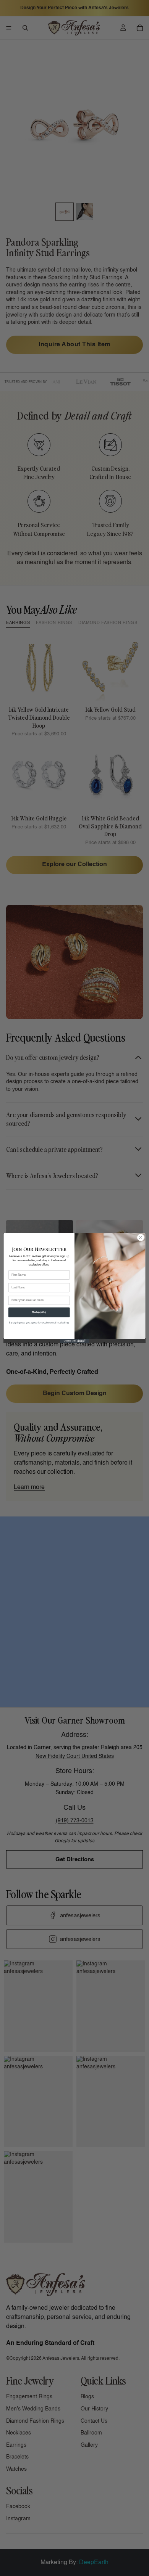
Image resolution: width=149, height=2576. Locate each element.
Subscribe (39, 1312)
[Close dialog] (141, 1237)
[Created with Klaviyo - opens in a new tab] (74, 1341)
